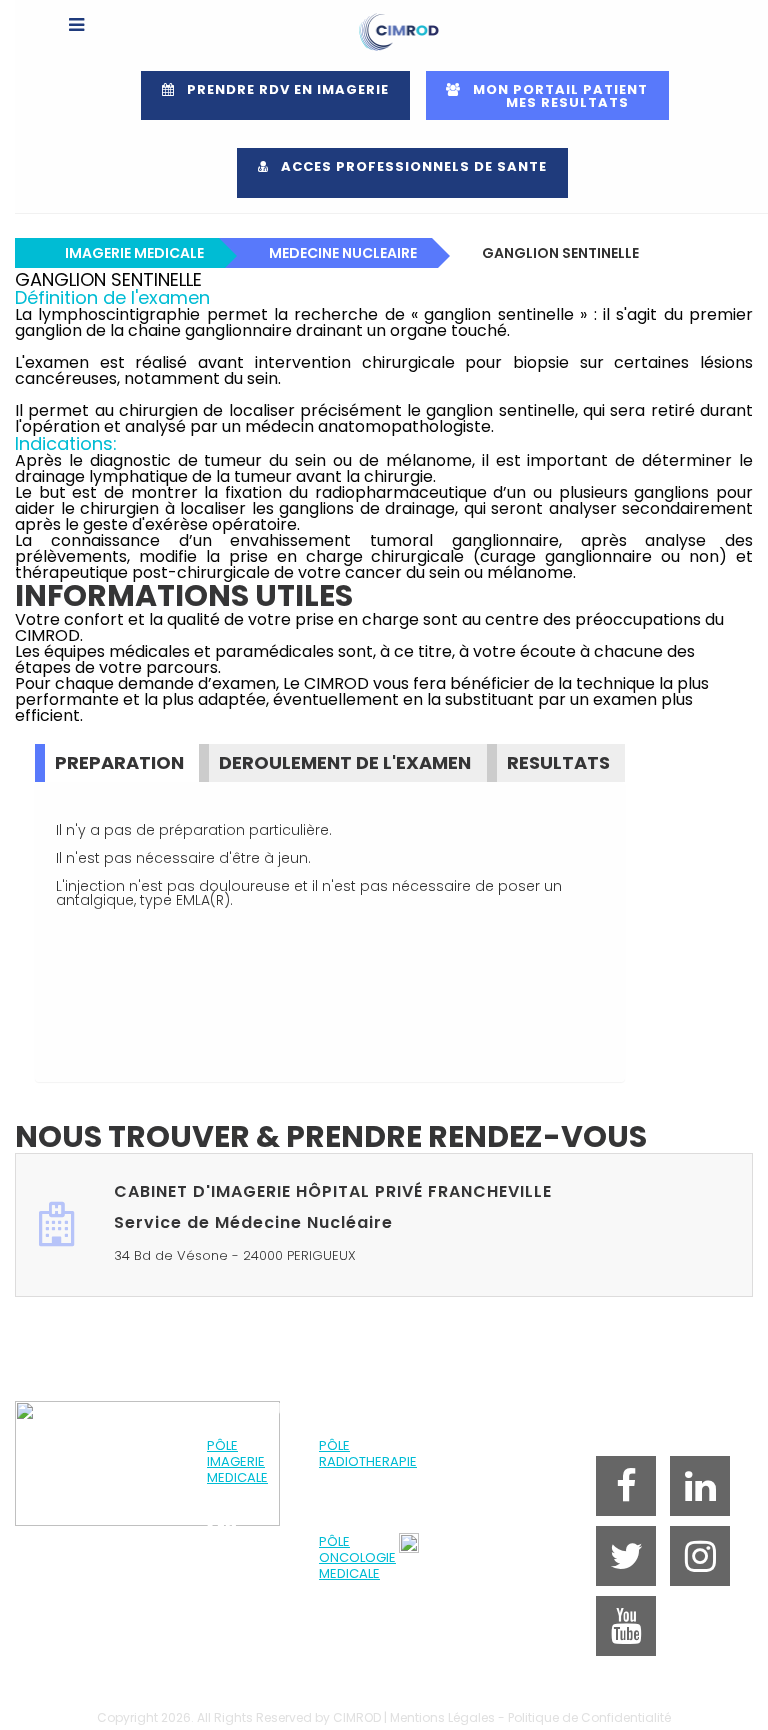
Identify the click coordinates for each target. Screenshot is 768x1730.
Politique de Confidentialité (589, 1717)
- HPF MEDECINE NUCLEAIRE (238, 1541)
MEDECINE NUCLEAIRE (343, 253)
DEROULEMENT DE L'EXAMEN (345, 762)
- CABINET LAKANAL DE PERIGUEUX (240, 1589)
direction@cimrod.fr (478, 1563)
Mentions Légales (442, 1717)
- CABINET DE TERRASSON (245, 1661)
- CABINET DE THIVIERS (245, 1693)
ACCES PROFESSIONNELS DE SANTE (408, 166)
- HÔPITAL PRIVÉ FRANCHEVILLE (359, 1501)
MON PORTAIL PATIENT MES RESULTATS (551, 96)
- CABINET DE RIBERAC (245, 1629)
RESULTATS (558, 762)
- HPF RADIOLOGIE (241, 1501)
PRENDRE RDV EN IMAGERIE (282, 89)
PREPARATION (119, 762)
